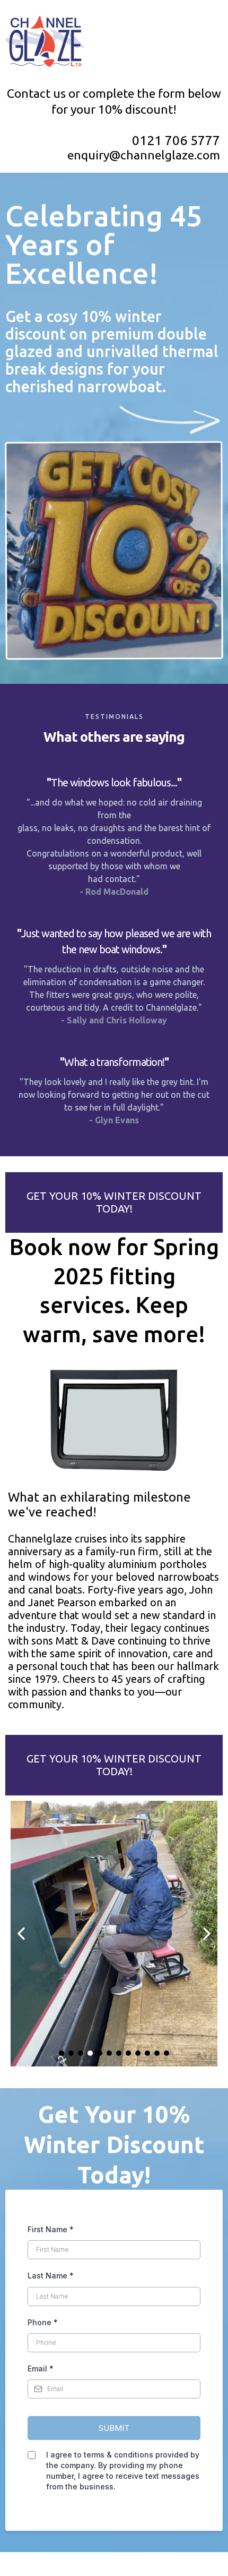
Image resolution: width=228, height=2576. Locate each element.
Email (41, 2369)
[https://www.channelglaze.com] (114, 43)
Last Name (51, 2276)
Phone (43, 2322)
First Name (51, 2229)
